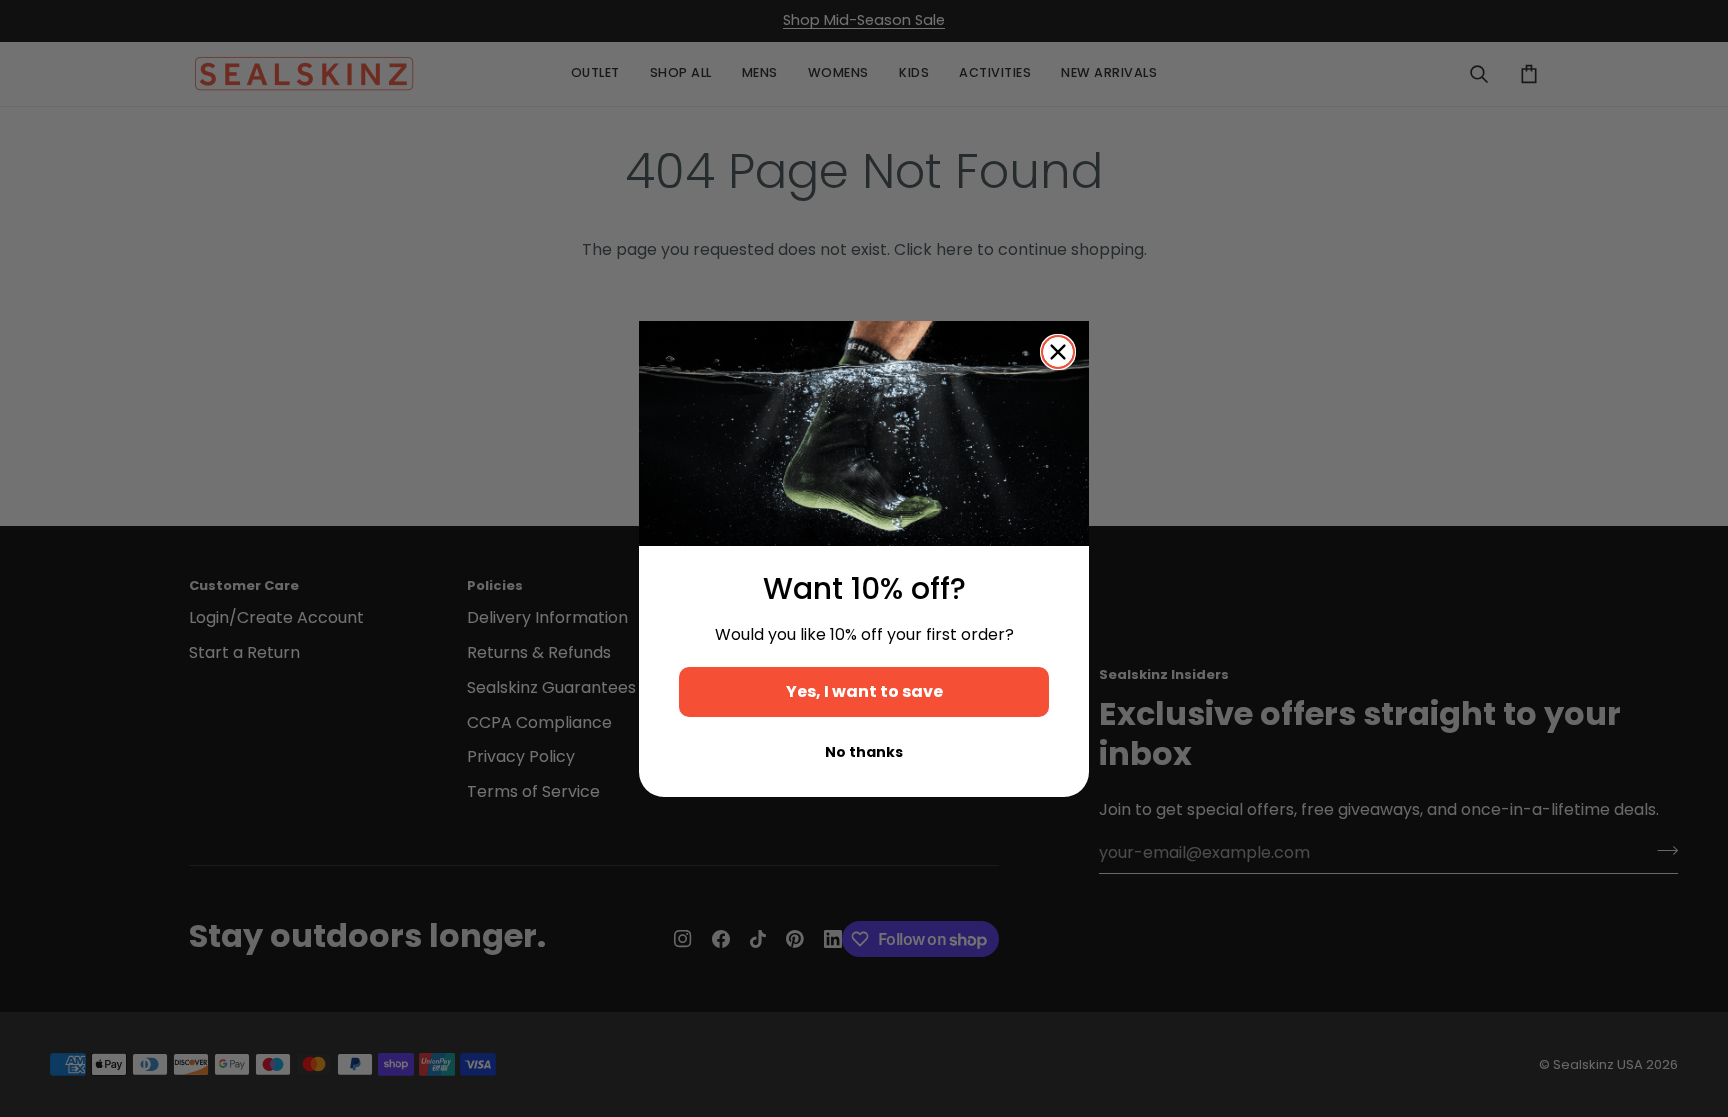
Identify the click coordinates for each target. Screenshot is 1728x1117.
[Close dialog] (1058, 352)
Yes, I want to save (864, 691)
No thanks (864, 752)
